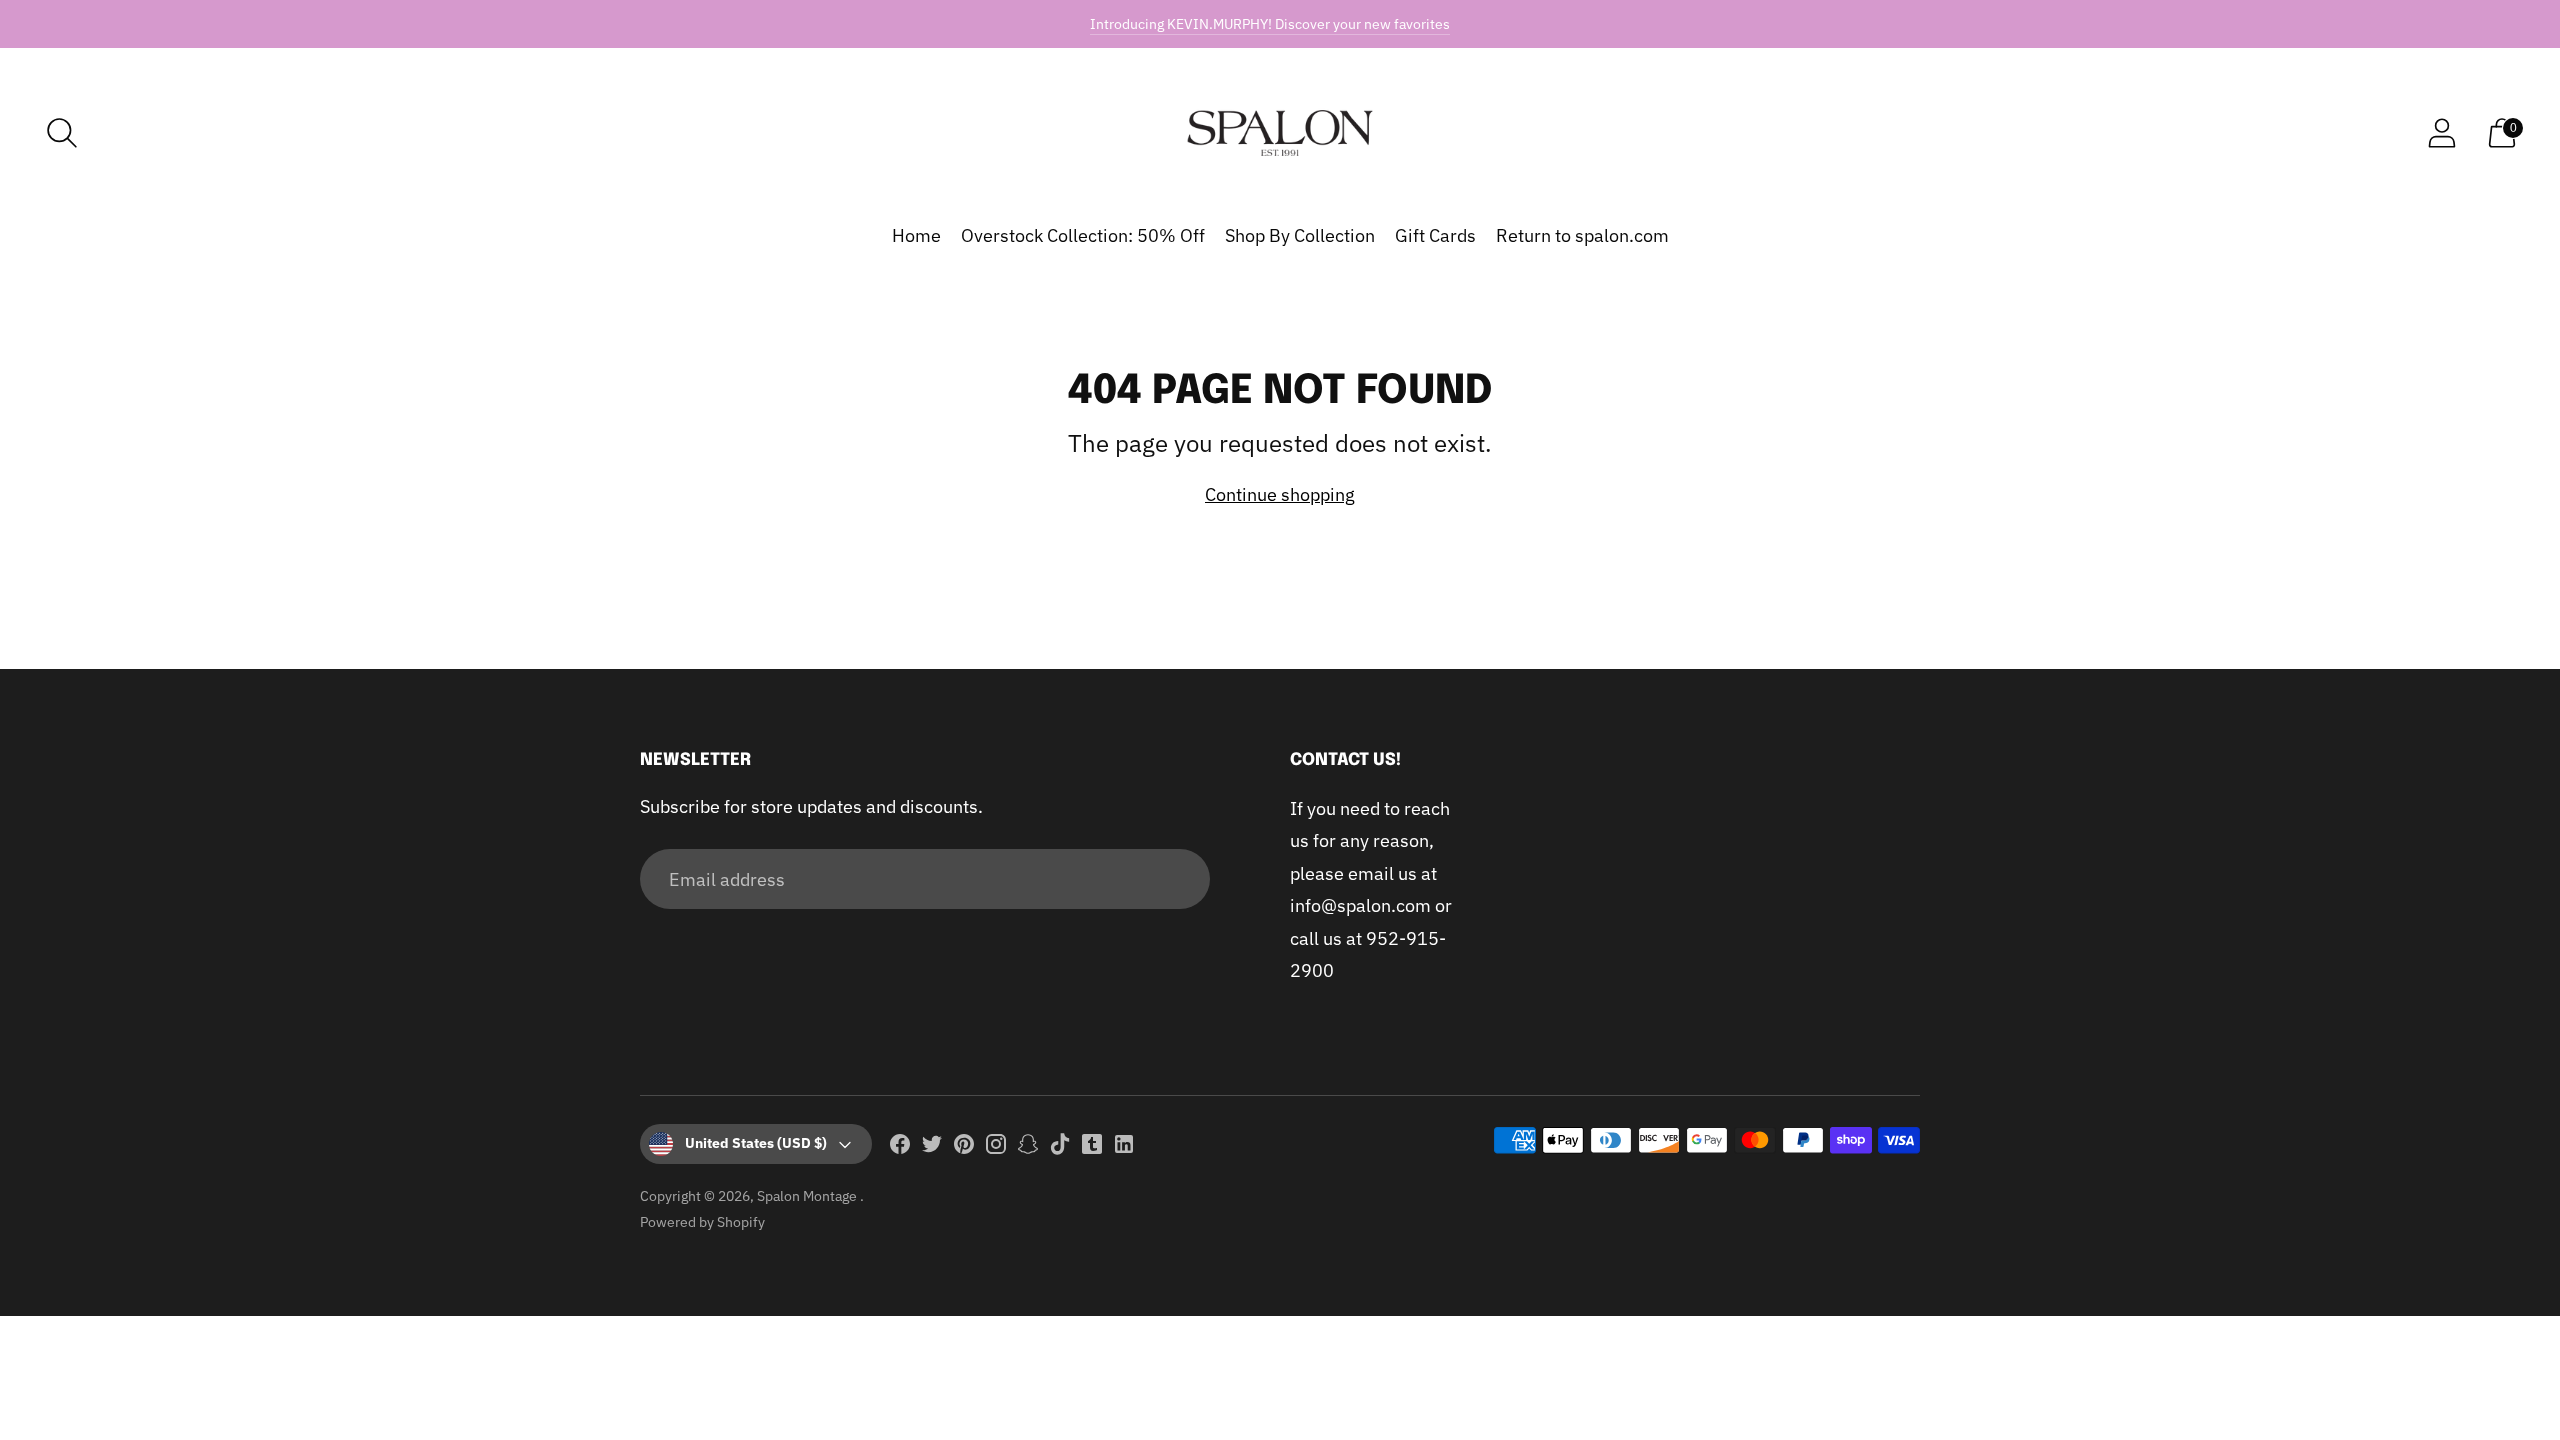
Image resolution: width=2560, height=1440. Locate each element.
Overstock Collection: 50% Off (1083, 235)
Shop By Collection (1300, 235)
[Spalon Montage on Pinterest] (964, 1148)
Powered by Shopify (702, 1222)
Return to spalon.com (1582, 235)
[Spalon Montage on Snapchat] (1028, 1148)
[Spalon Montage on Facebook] (900, 1148)
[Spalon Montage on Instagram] (996, 1148)
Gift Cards (1435, 235)
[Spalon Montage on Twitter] (932, 1148)
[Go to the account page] (2442, 133)
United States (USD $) (756, 1143)
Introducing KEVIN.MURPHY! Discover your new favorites (1270, 24)
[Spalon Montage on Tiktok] (1060, 1148)
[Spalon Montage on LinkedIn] (1124, 1148)
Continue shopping (1280, 494)
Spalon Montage (808, 1196)
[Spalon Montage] (1280, 133)
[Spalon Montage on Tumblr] (1092, 1148)
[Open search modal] (62, 133)
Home (916, 235)
